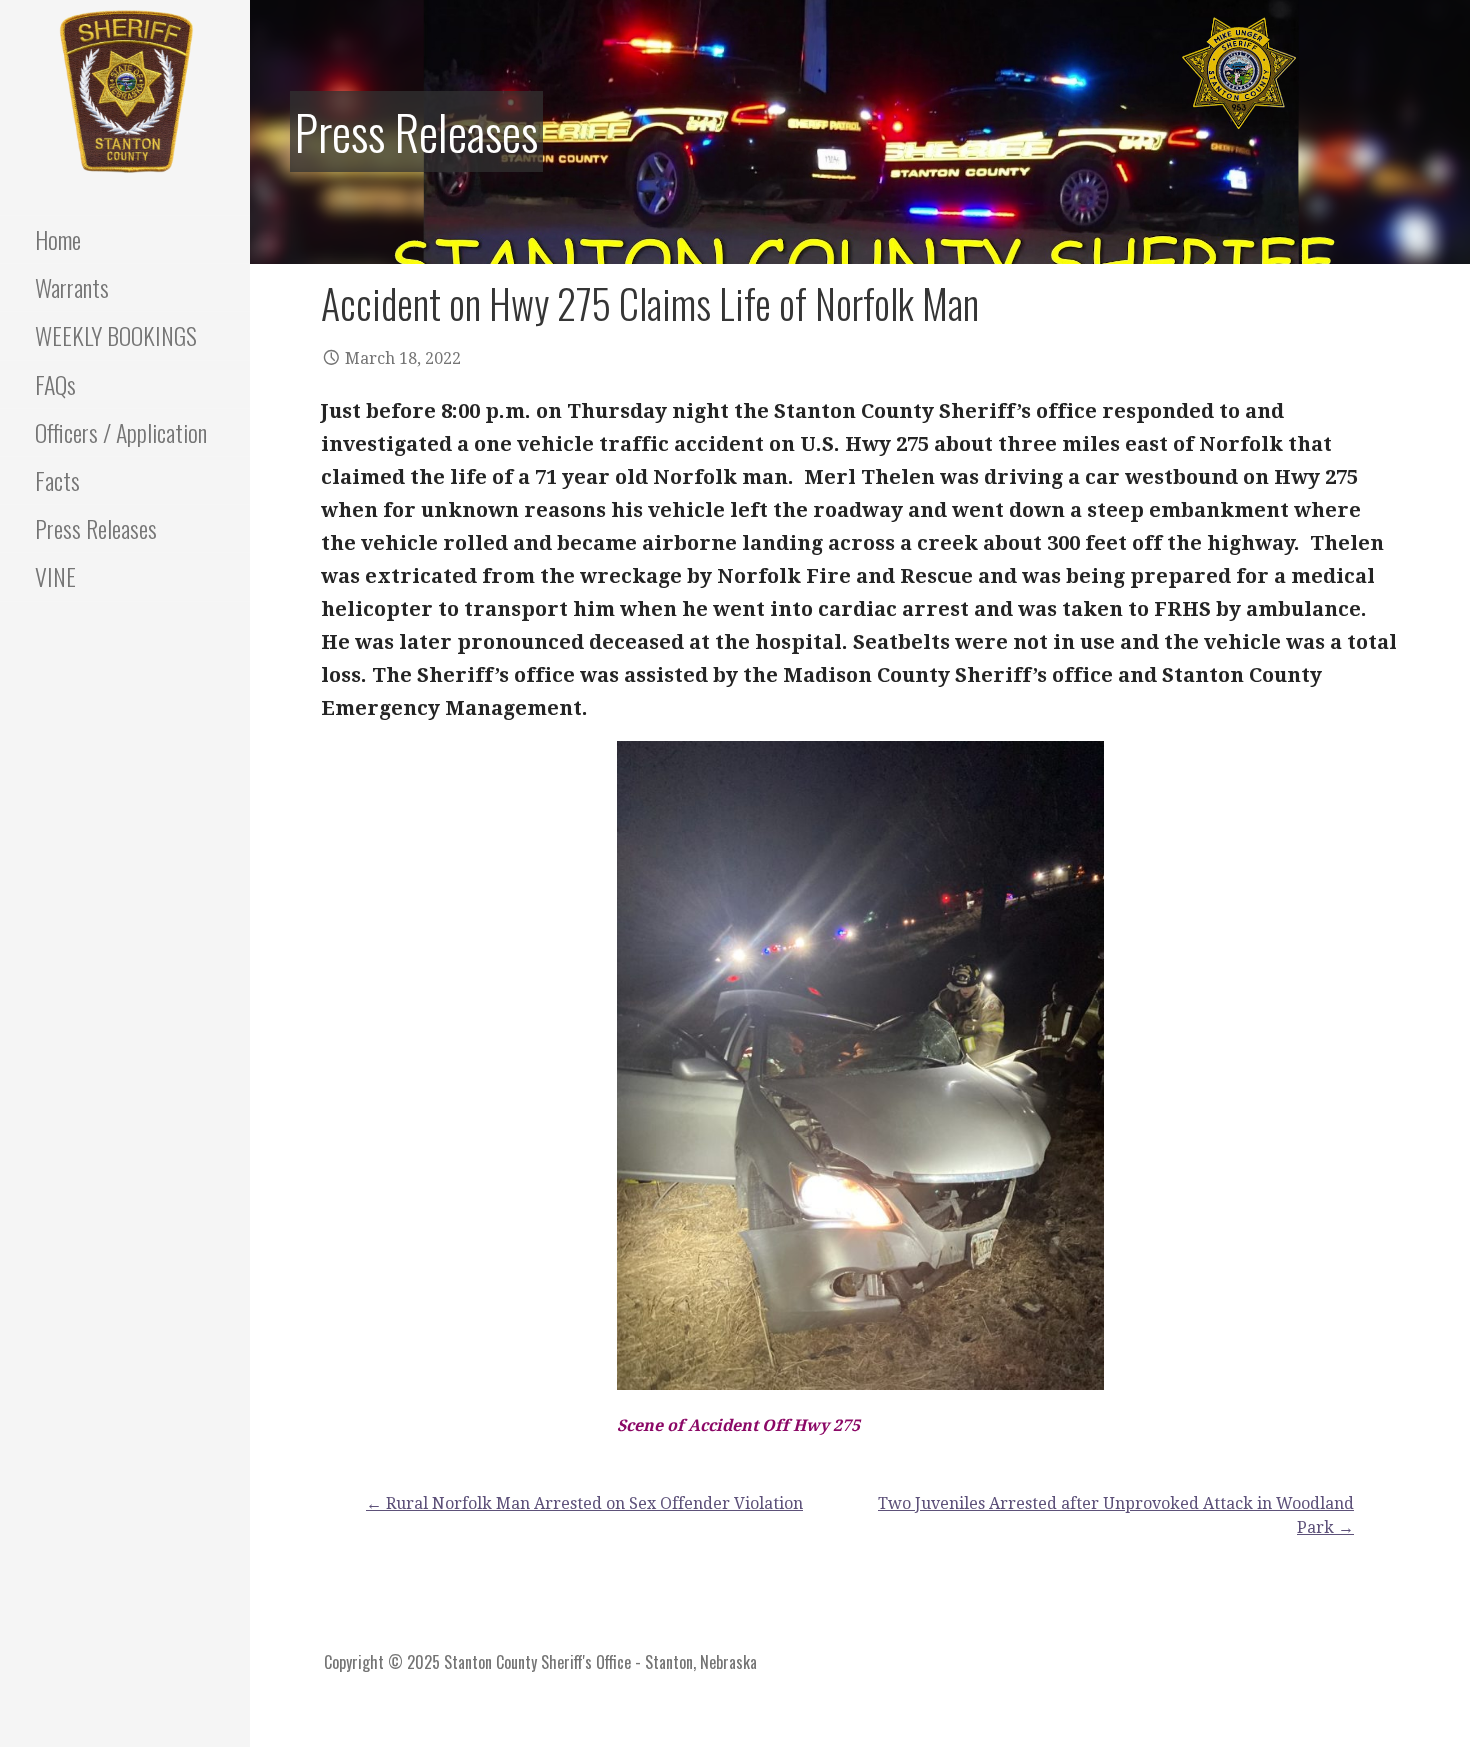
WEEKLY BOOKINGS (116, 335)
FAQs (55, 384)
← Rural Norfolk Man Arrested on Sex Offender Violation (584, 1503)
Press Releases (96, 528)
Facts (57, 480)
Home (58, 239)
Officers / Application (121, 432)
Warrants (72, 287)
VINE (55, 576)
